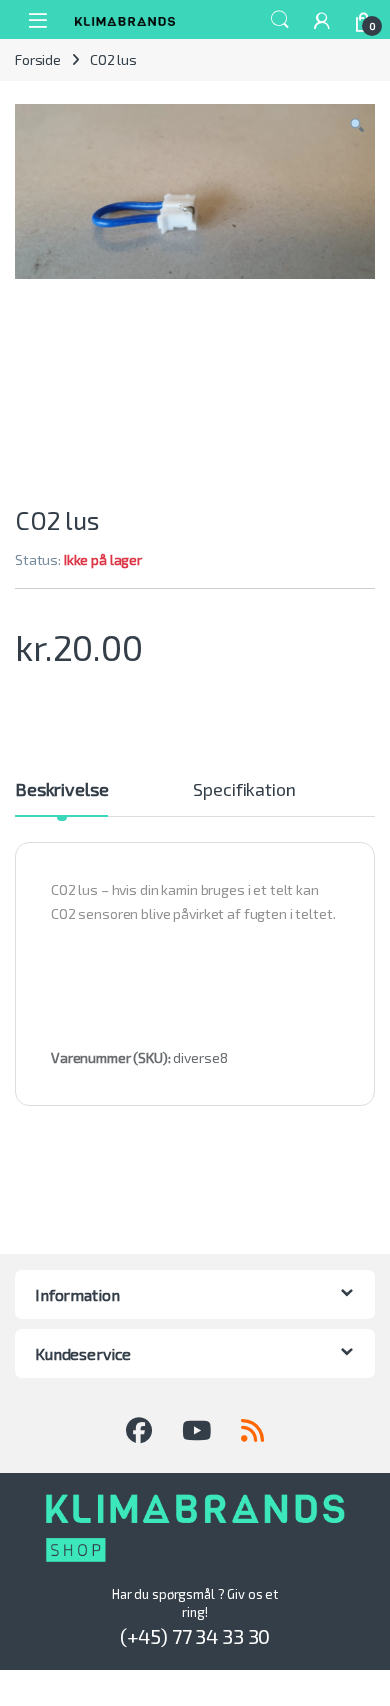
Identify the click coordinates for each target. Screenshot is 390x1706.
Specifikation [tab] (244, 790)
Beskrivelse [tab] (61, 790)
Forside (38, 59)
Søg (280, 20)
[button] (357, 126)
